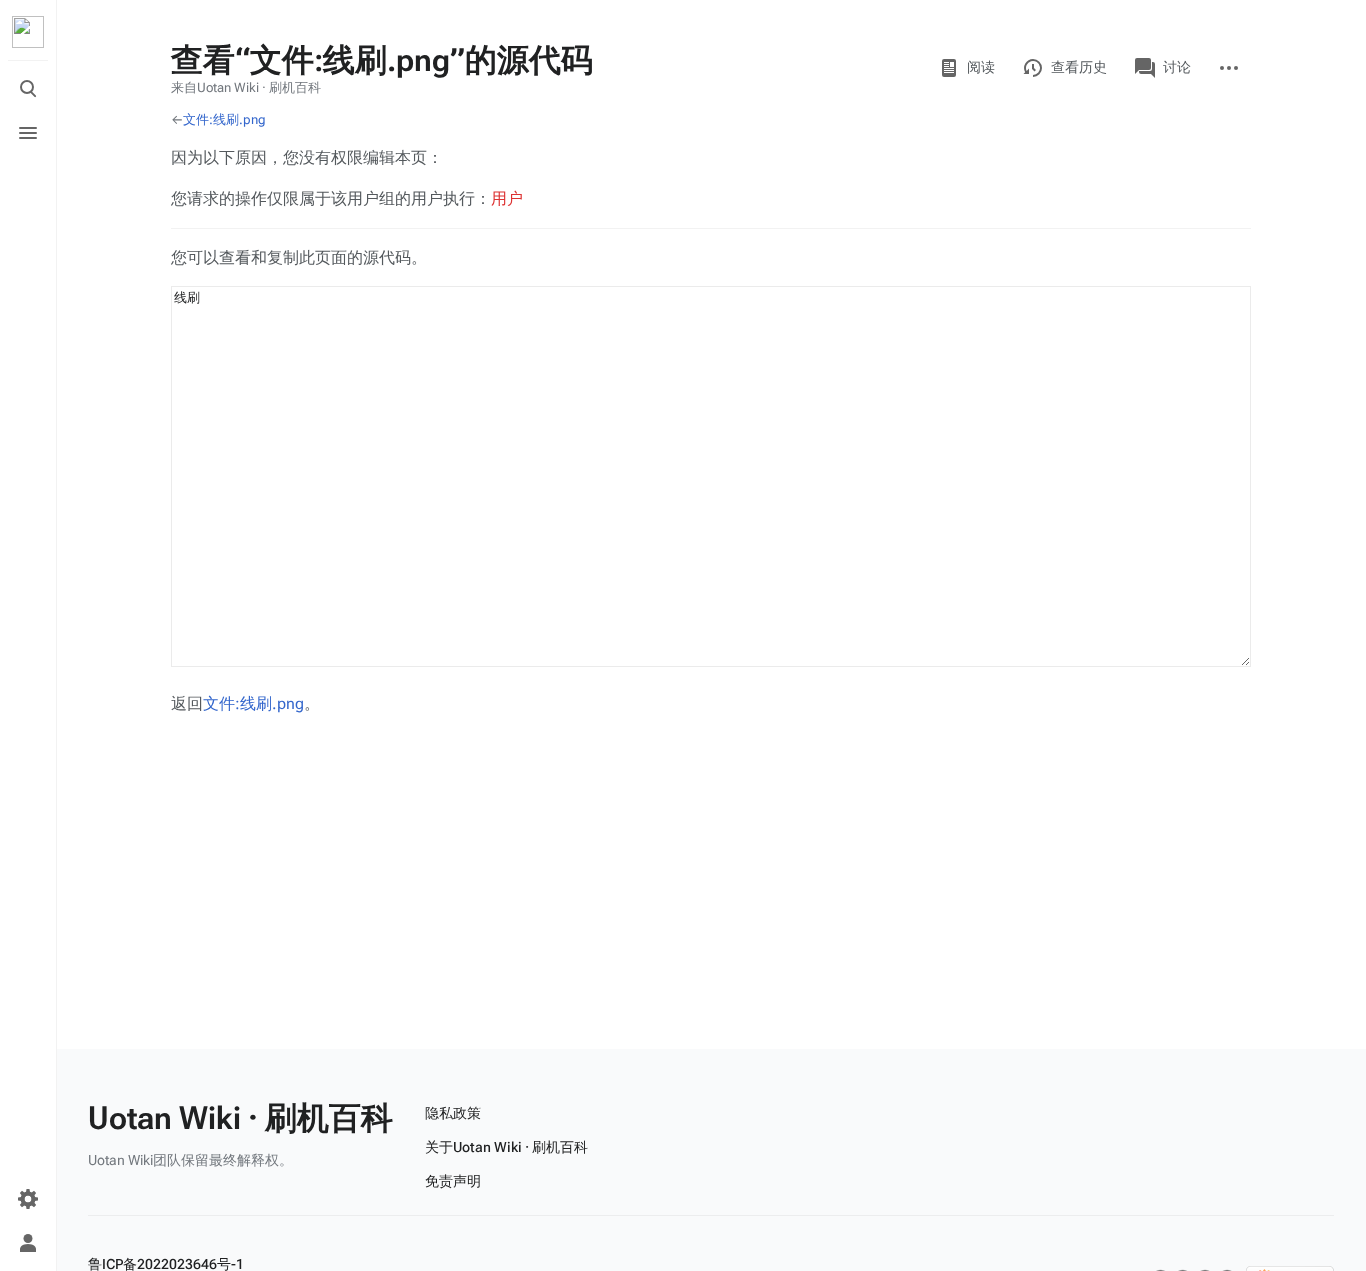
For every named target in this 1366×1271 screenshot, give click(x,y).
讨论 (1177, 67)
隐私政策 (453, 1113)
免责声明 (453, 1181)
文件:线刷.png (224, 119)
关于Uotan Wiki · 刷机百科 (506, 1147)
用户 (507, 198)
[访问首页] (28, 32)
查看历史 (1079, 67)
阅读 (981, 67)
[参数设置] (28, 1199)
